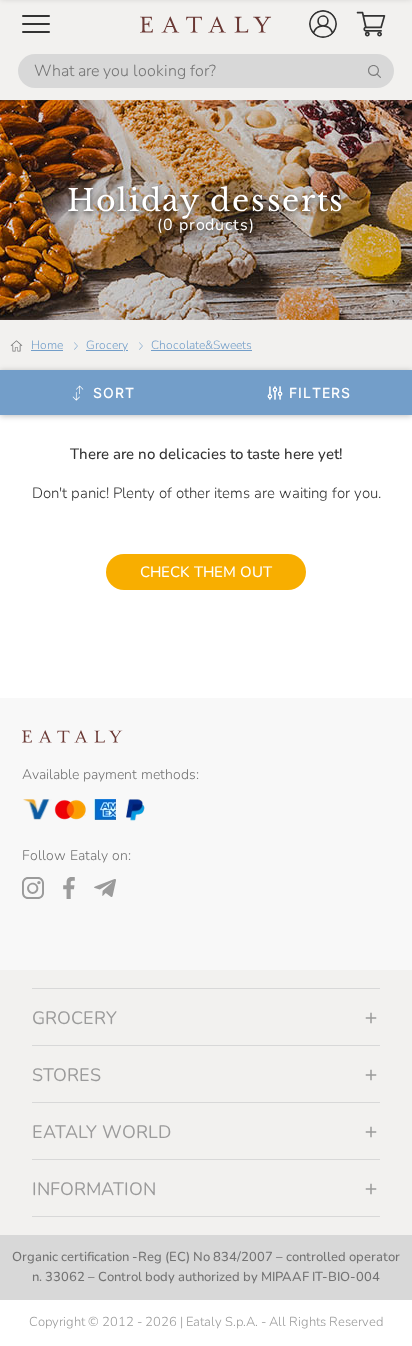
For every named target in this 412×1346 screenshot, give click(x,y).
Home (47, 345)
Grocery (107, 345)
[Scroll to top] (360, 1308)
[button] (323, 24)
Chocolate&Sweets (201, 345)
